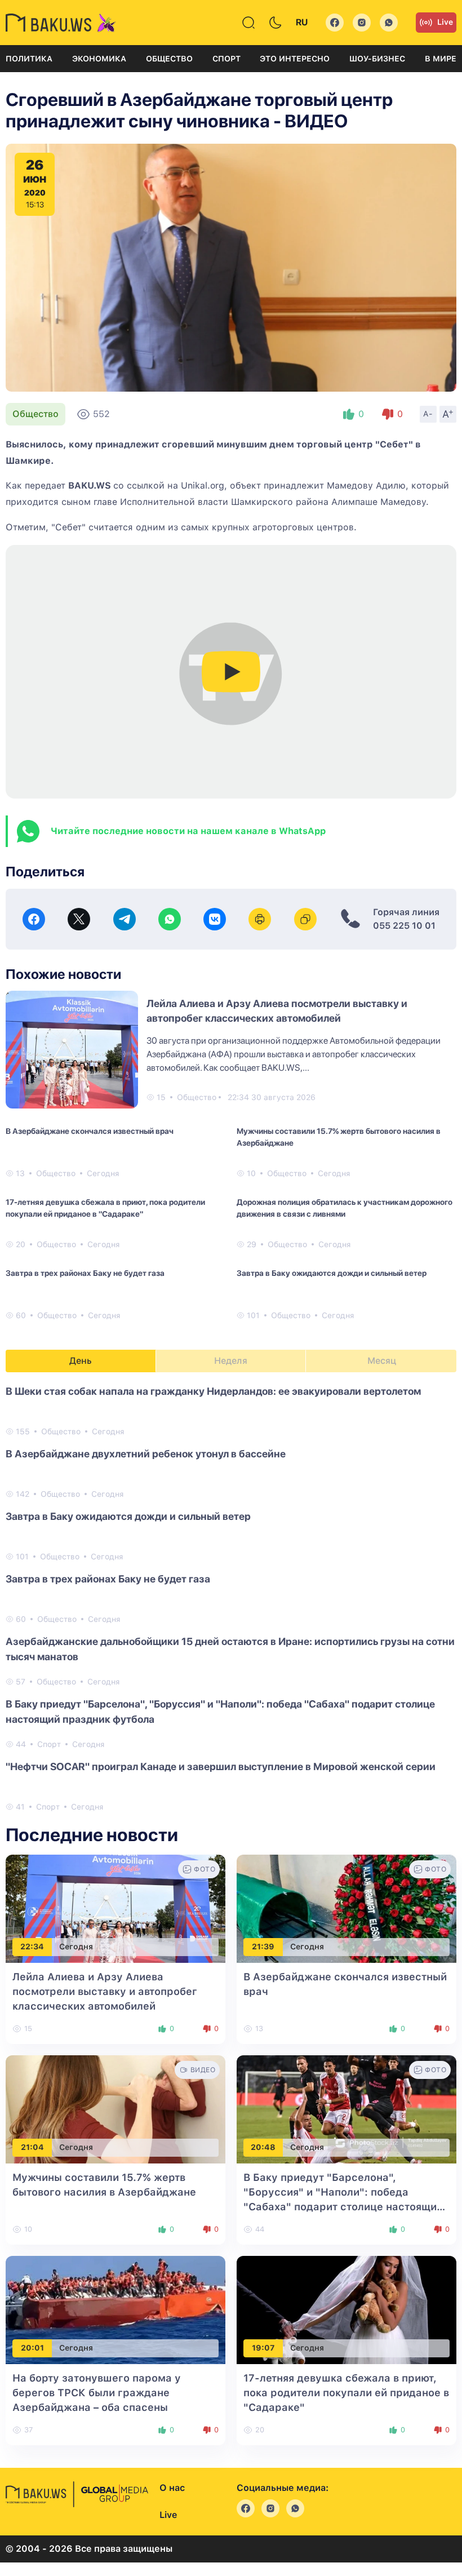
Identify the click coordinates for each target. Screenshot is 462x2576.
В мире (441, 59)
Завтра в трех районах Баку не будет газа (85, 1273)
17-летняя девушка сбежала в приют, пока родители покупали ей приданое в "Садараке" (105, 1208)
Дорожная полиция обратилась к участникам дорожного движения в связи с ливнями (345, 1208)
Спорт (226, 59)
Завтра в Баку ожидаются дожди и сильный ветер (332, 1273)
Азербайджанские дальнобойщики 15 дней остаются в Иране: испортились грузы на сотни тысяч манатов (230, 1649)
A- (428, 414)
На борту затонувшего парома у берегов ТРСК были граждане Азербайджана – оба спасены (97, 2393)
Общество (169, 59)
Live (445, 22)
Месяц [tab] (382, 1361)
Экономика (99, 59)
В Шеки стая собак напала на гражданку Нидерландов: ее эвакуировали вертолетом (213, 1391)
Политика (29, 59)
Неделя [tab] (231, 1361)
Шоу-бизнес (377, 59)
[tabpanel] (231, 1598)
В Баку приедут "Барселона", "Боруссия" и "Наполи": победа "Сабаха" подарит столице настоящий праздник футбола (220, 1712)
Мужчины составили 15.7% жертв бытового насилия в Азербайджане (339, 1137)
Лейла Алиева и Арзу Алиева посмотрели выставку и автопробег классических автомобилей (105, 1991)
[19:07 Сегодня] (346, 2309)
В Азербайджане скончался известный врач (90, 1131)
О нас (172, 2488)
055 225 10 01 (404, 926)
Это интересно (295, 59)
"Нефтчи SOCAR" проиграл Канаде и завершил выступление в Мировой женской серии (221, 1766)
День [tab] (81, 1361)
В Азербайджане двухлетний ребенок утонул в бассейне (146, 1454)
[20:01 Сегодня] (115, 2309)
